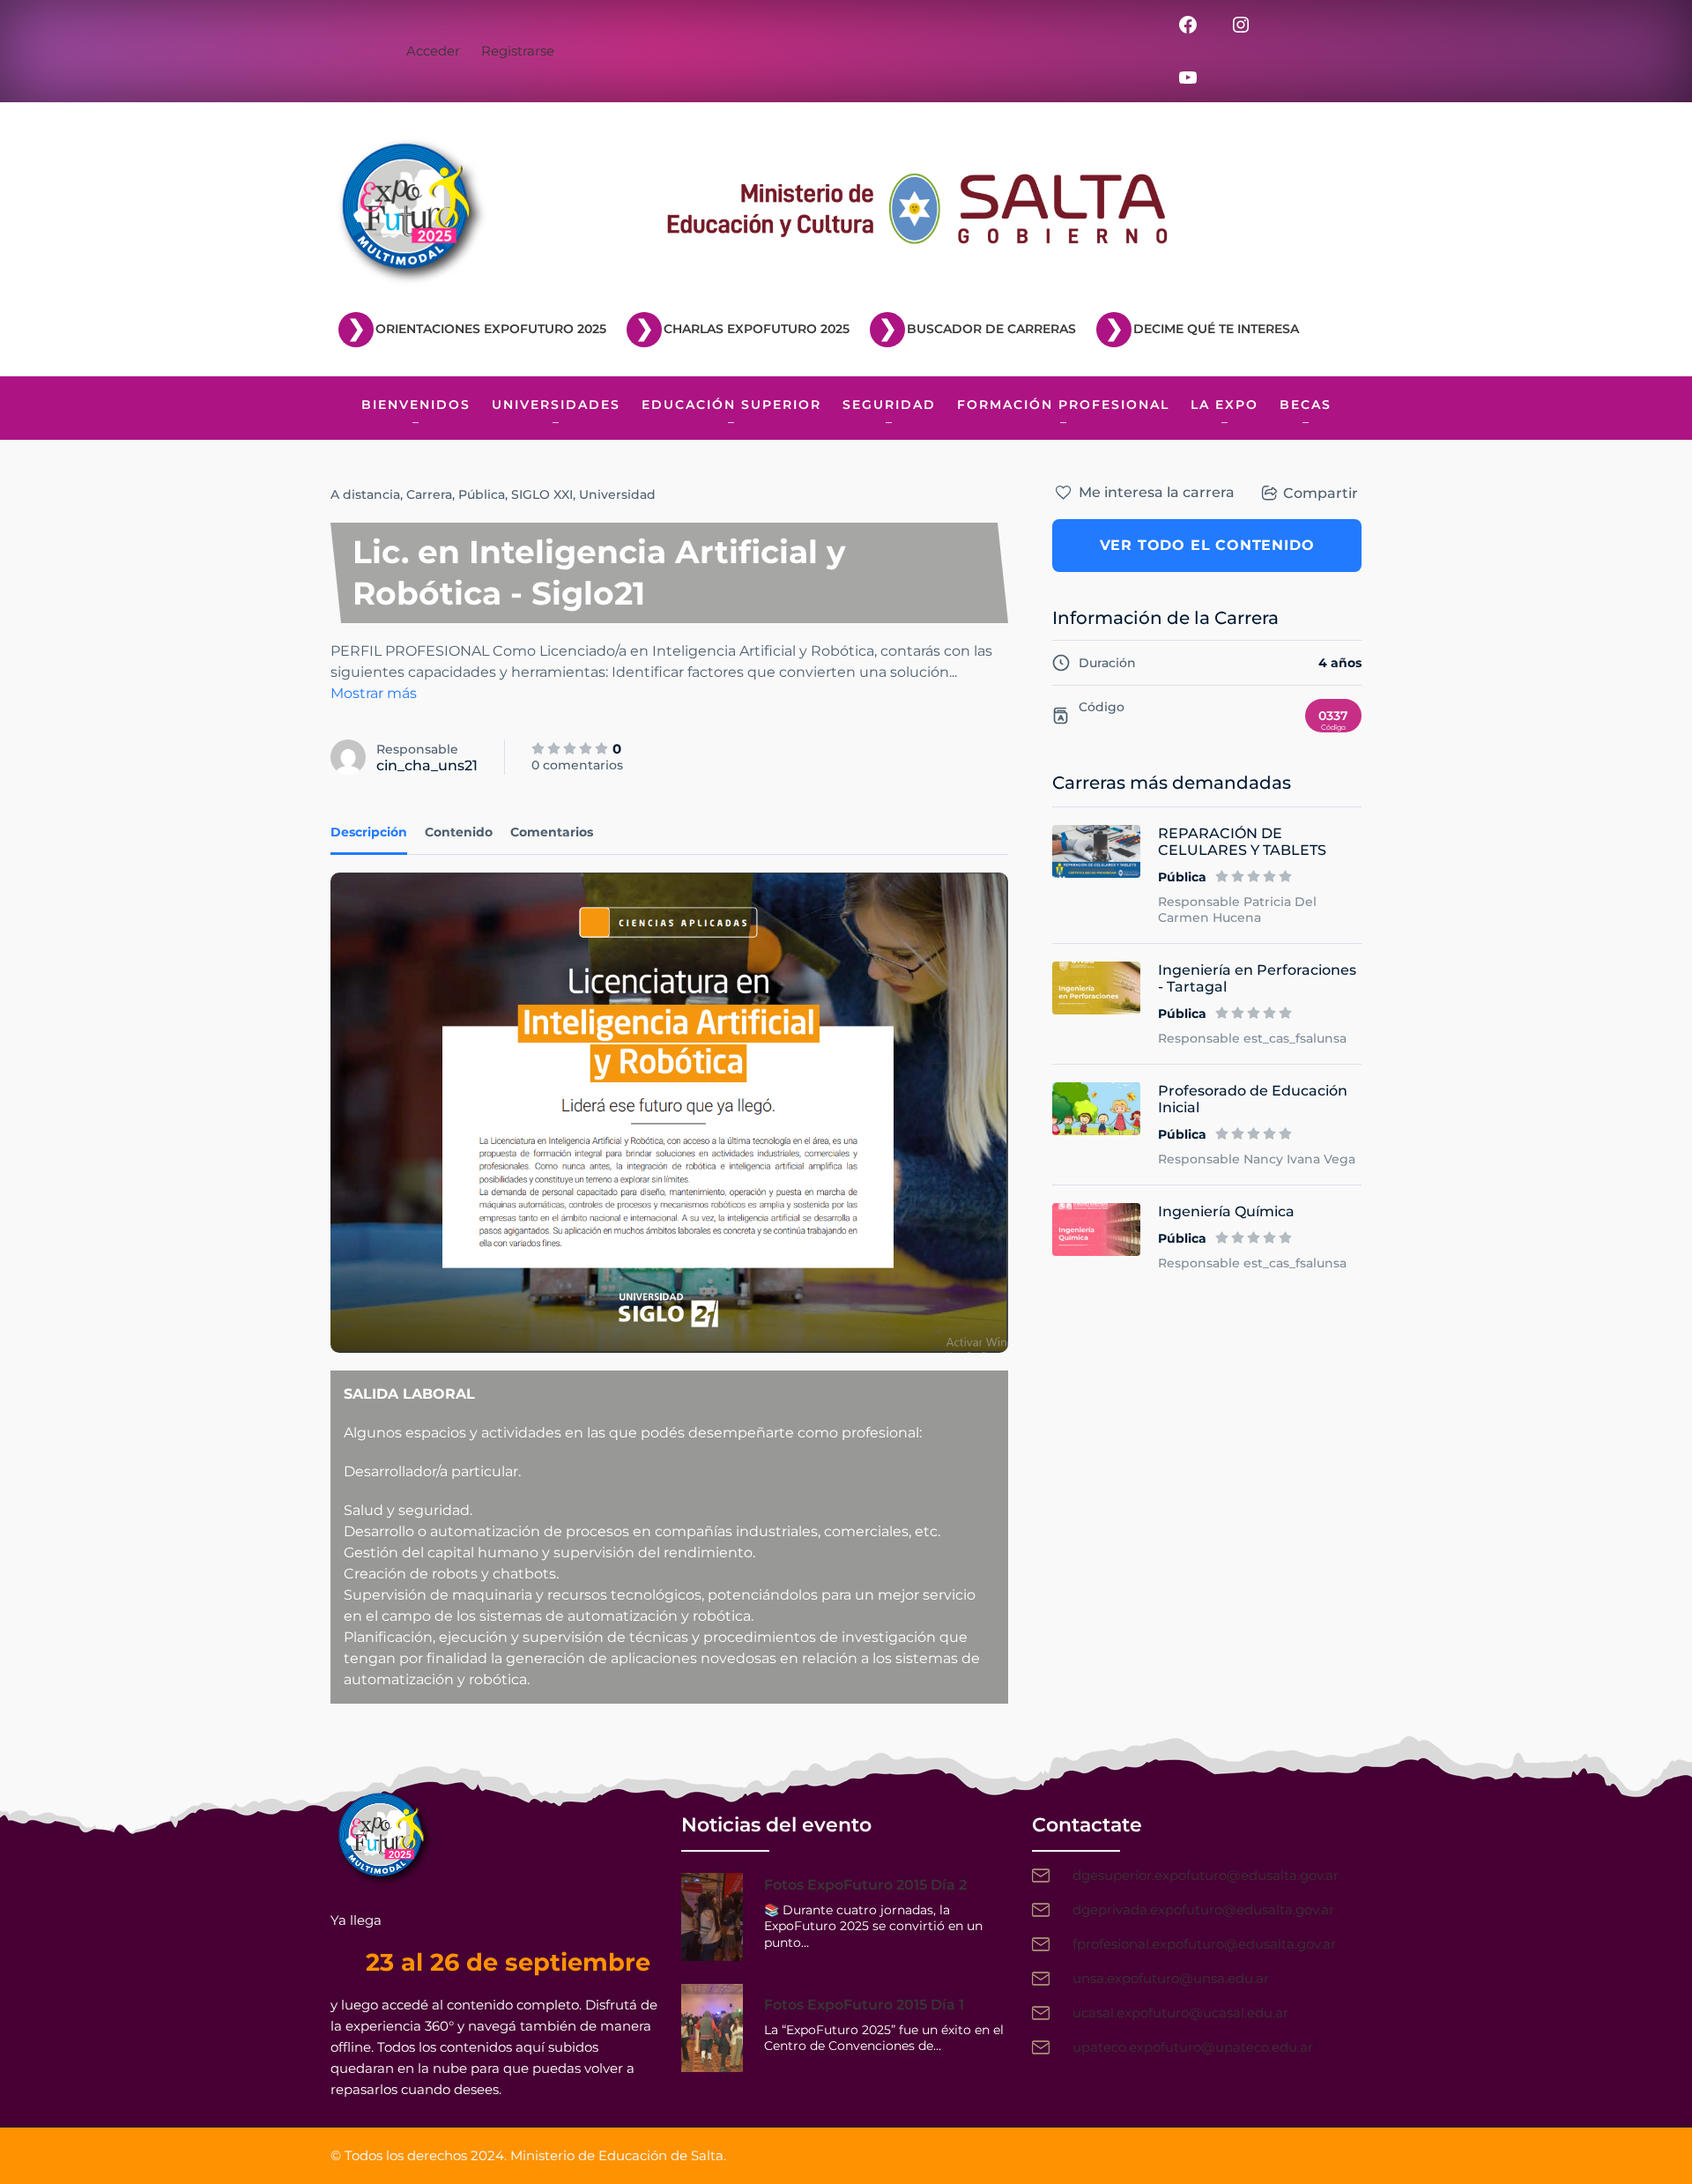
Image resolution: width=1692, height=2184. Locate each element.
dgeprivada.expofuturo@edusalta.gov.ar (1203, 1909)
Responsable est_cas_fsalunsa (1252, 1038)
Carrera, (430, 494)
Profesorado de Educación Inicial (1253, 1099)
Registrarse (518, 51)
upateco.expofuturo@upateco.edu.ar (1193, 2047)
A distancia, (367, 494)
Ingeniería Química (1226, 1211)
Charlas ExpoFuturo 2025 (757, 329)
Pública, (483, 494)
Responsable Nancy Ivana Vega (1257, 1159)
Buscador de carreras (991, 329)
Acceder (433, 51)
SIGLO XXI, (543, 494)
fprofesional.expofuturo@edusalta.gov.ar (1204, 1944)
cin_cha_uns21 (427, 765)
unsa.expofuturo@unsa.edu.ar (1171, 1978)
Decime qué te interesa (1216, 329)
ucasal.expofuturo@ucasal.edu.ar (1180, 2013)
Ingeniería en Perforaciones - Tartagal (1257, 978)
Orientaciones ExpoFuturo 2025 (491, 329)
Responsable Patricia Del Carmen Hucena (1237, 910)
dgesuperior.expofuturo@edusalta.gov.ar (1206, 1875)
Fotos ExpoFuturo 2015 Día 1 (864, 2005)
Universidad (617, 494)
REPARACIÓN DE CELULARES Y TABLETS (1242, 842)
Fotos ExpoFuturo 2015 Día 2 (865, 1885)
